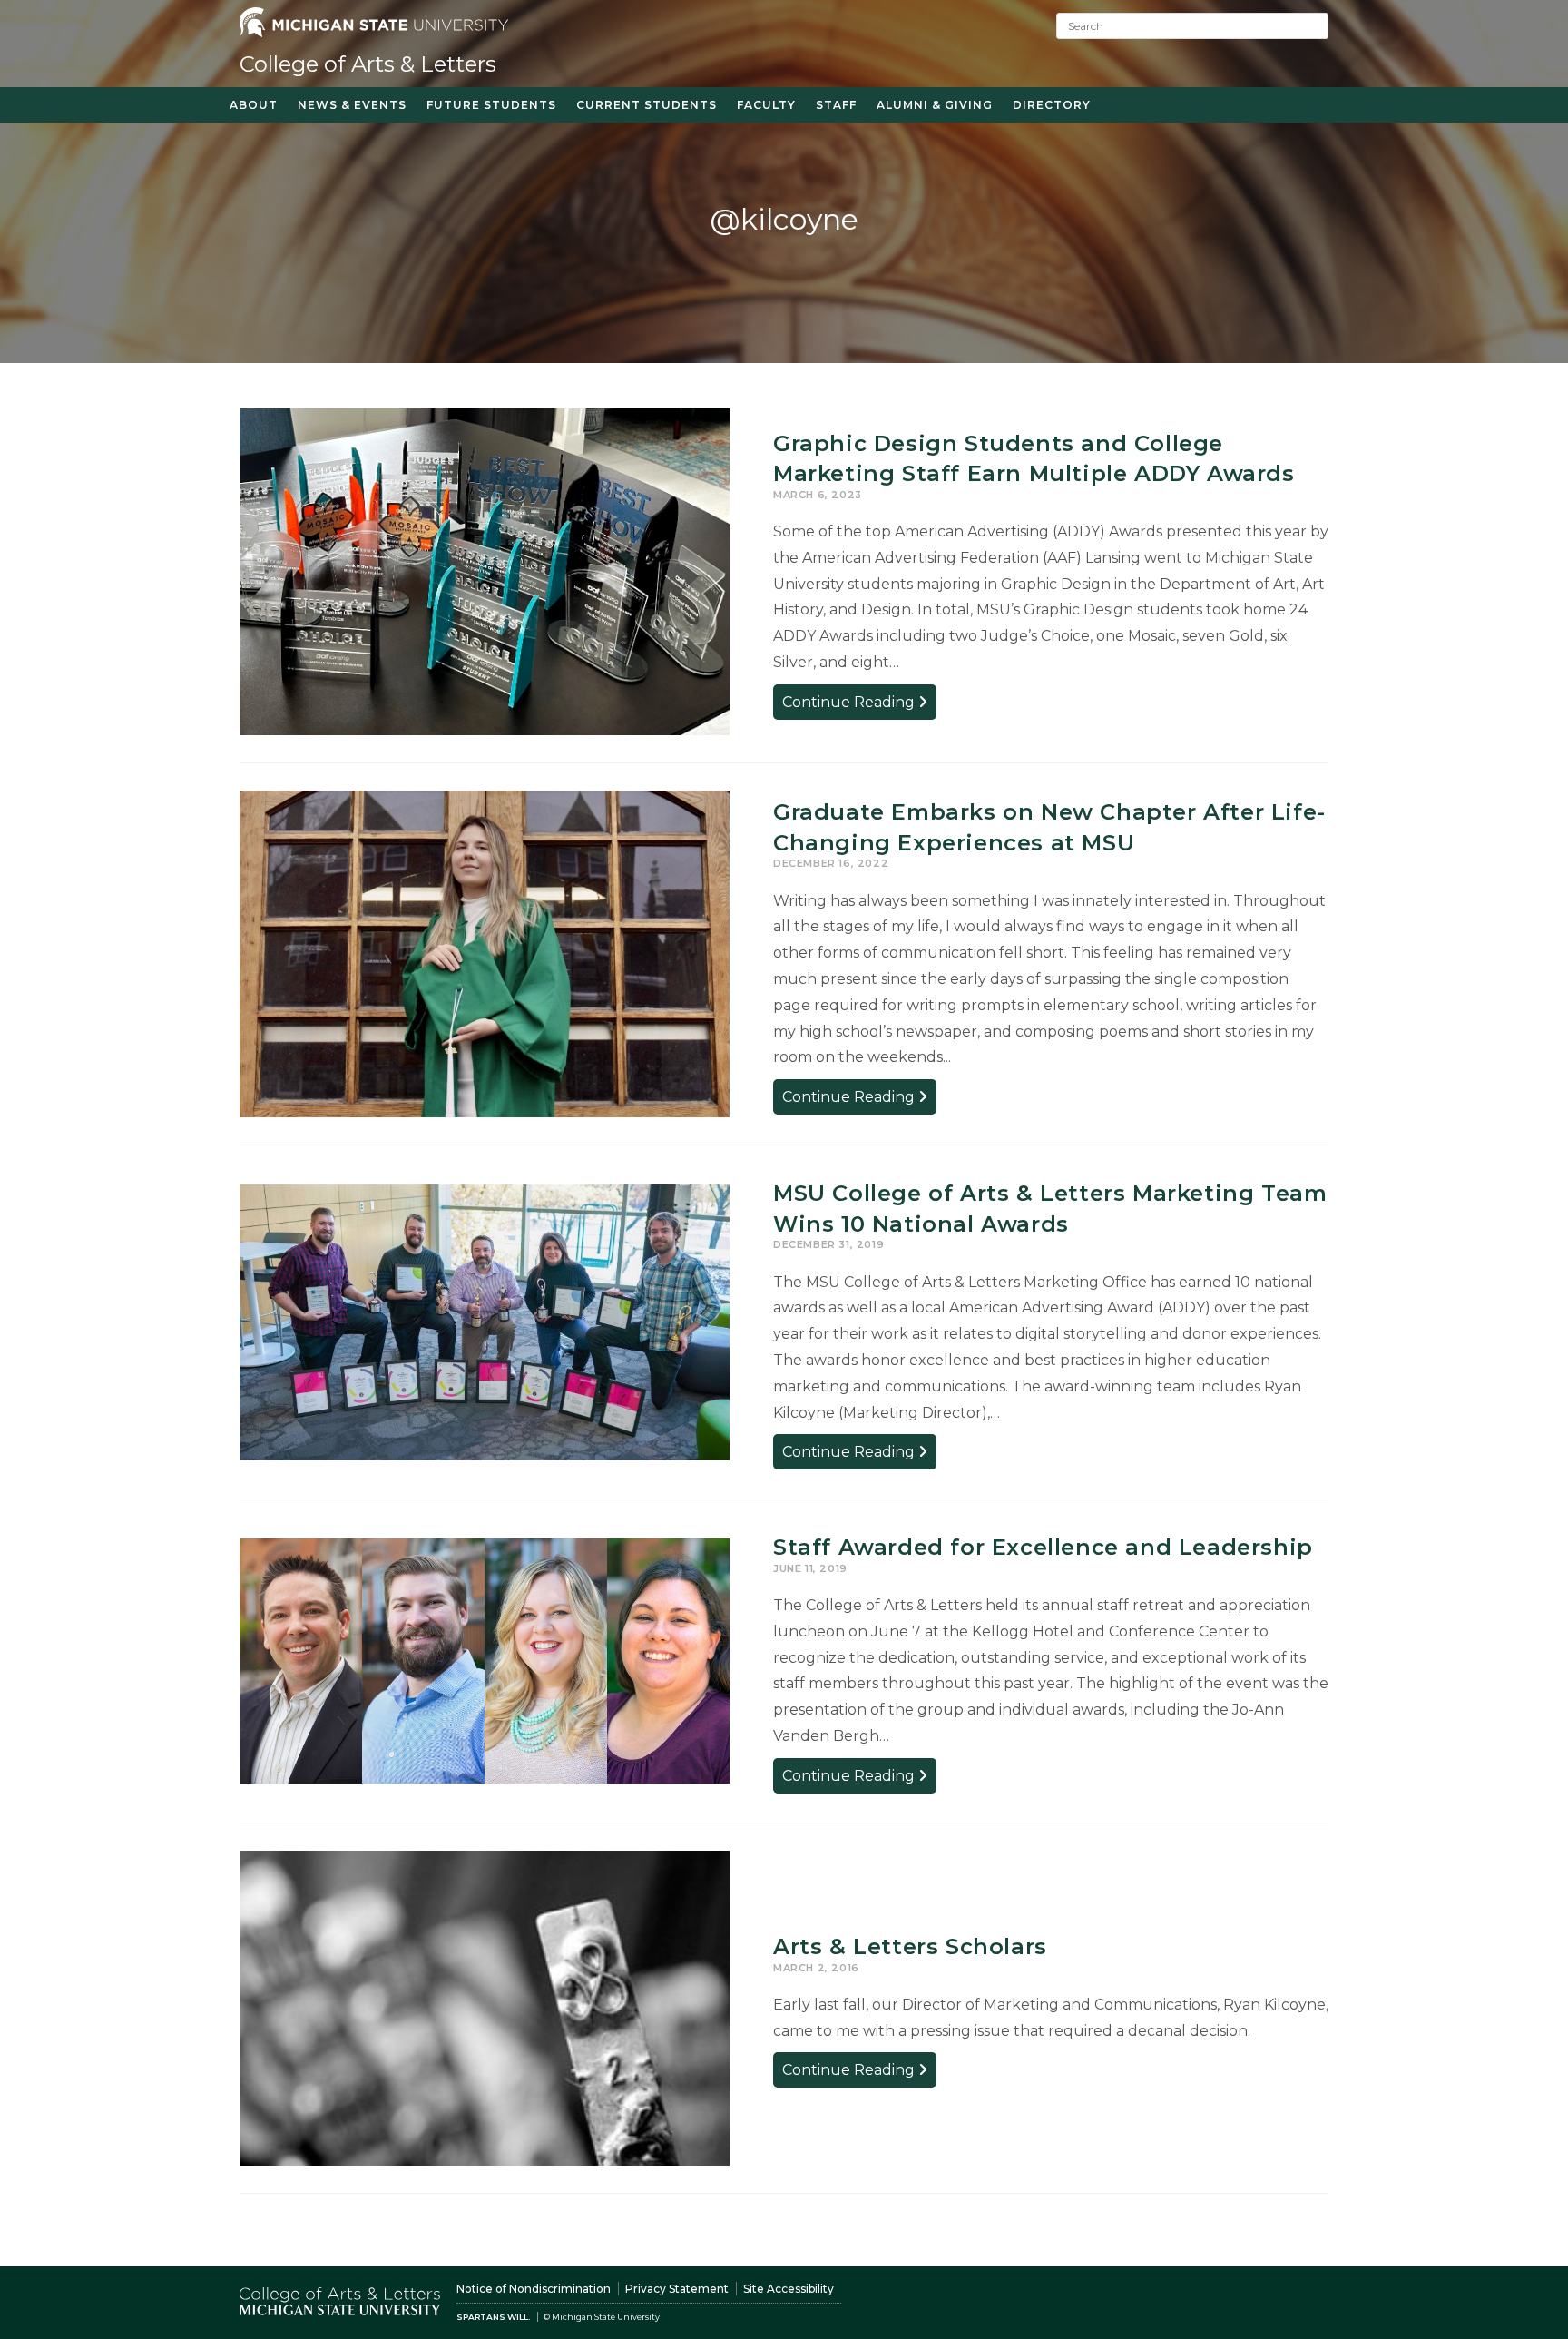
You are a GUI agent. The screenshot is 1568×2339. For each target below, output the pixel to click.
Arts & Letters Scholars (910, 1946)
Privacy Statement (677, 2289)
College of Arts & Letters (368, 64)
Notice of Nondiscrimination (534, 2289)
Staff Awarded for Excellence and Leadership (1043, 1547)
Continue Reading (859, 706)
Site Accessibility (789, 2289)
